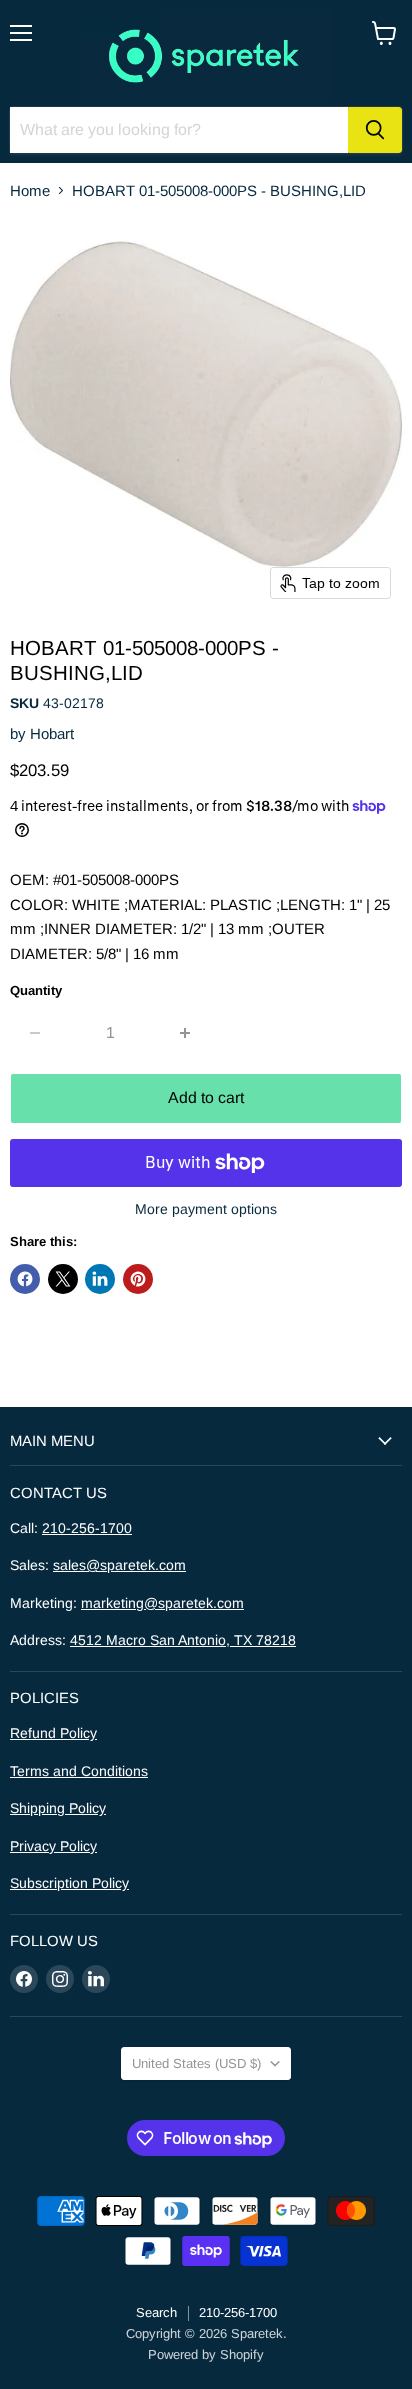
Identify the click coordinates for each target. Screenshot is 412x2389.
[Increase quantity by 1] (186, 1033)
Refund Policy (53, 1733)
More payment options (206, 1209)
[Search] (375, 130)
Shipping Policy (58, 1808)
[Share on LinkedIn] (100, 1279)
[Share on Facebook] (25, 1279)
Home (30, 190)
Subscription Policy (69, 1883)
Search (156, 2312)
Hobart (52, 733)
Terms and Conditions (79, 1771)
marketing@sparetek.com (162, 1603)
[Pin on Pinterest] (138, 1279)
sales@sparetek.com (119, 1565)
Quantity (36, 990)
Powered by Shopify (206, 2354)
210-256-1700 (87, 1528)
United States (196, 2063)
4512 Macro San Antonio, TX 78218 (183, 1640)
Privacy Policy (53, 1846)
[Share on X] (63, 1279)
